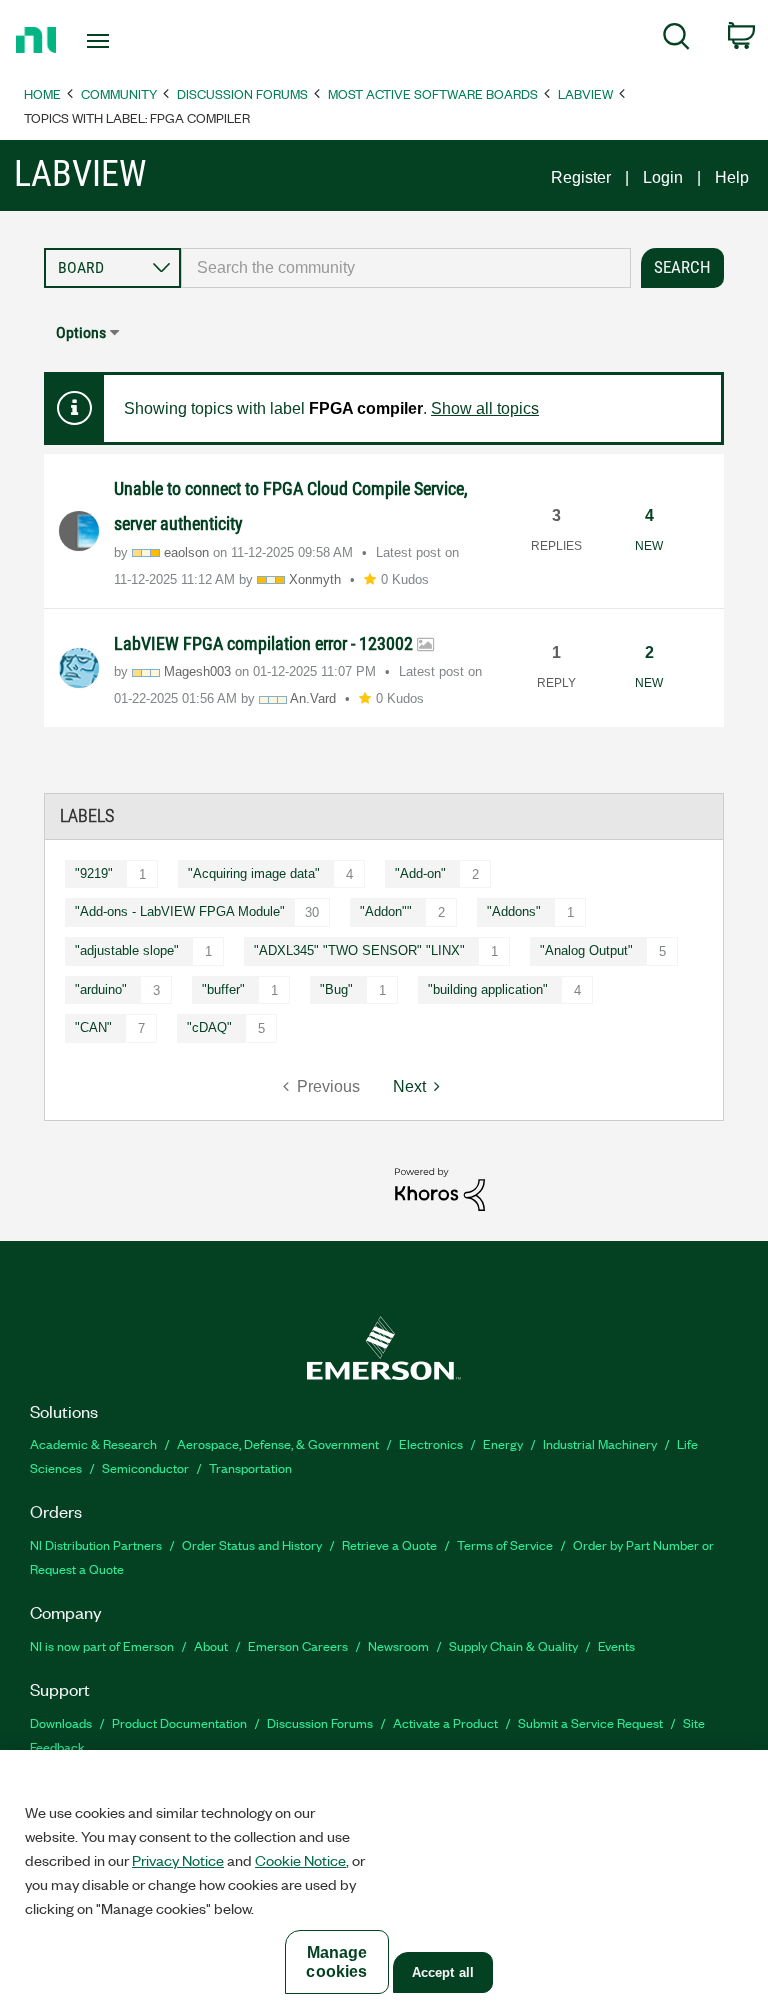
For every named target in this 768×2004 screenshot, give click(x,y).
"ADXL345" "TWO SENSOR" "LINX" (359, 950)
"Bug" (336, 989)
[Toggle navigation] (120, 41)
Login (663, 177)
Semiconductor (145, 1467)
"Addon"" (386, 911)
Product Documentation (179, 1722)
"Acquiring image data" (254, 873)
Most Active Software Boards (433, 93)
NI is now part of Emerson (102, 1645)
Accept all (443, 1972)
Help (732, 177)
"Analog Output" (586, 950)
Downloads (61, 1722)
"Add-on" (420, 873)
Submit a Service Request (590, 1722)
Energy (503, 1443)
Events (616, 1645)
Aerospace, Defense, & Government (278, 1443)
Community (119, 93)
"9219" (94, 873)
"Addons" (514, 911)
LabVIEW (585, 93)
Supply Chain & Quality (513, 1645)
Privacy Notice (178, 1860)
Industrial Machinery (600, 1443)
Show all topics (485, 408)
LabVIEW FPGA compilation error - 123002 (265, 643)
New (649, 546)
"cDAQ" (209, 1027)
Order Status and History (252, 1544)
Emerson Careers (298, 1645)
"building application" (488, 989)
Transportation (250, 1467)
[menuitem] (676, 40)
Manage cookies (336, 1962)
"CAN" (93, 1027)
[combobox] (406, 268)
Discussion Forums (242, 93)
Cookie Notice (300, 1860)
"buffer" (223, 989)
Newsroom (398, 1645)
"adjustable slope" (127, 950)
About (211, 1645)
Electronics (431, 1443)
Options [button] (81, 332)
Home (42, 93)
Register (581, 177)
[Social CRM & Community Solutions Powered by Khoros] (440, 1188)
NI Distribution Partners (96, 1544)
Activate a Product (445, 1722)
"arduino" (101, 989)
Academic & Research (93, 1443)
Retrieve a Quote (389, 1544)
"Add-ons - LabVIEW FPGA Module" (180, 911)
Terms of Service (505, 1544)
